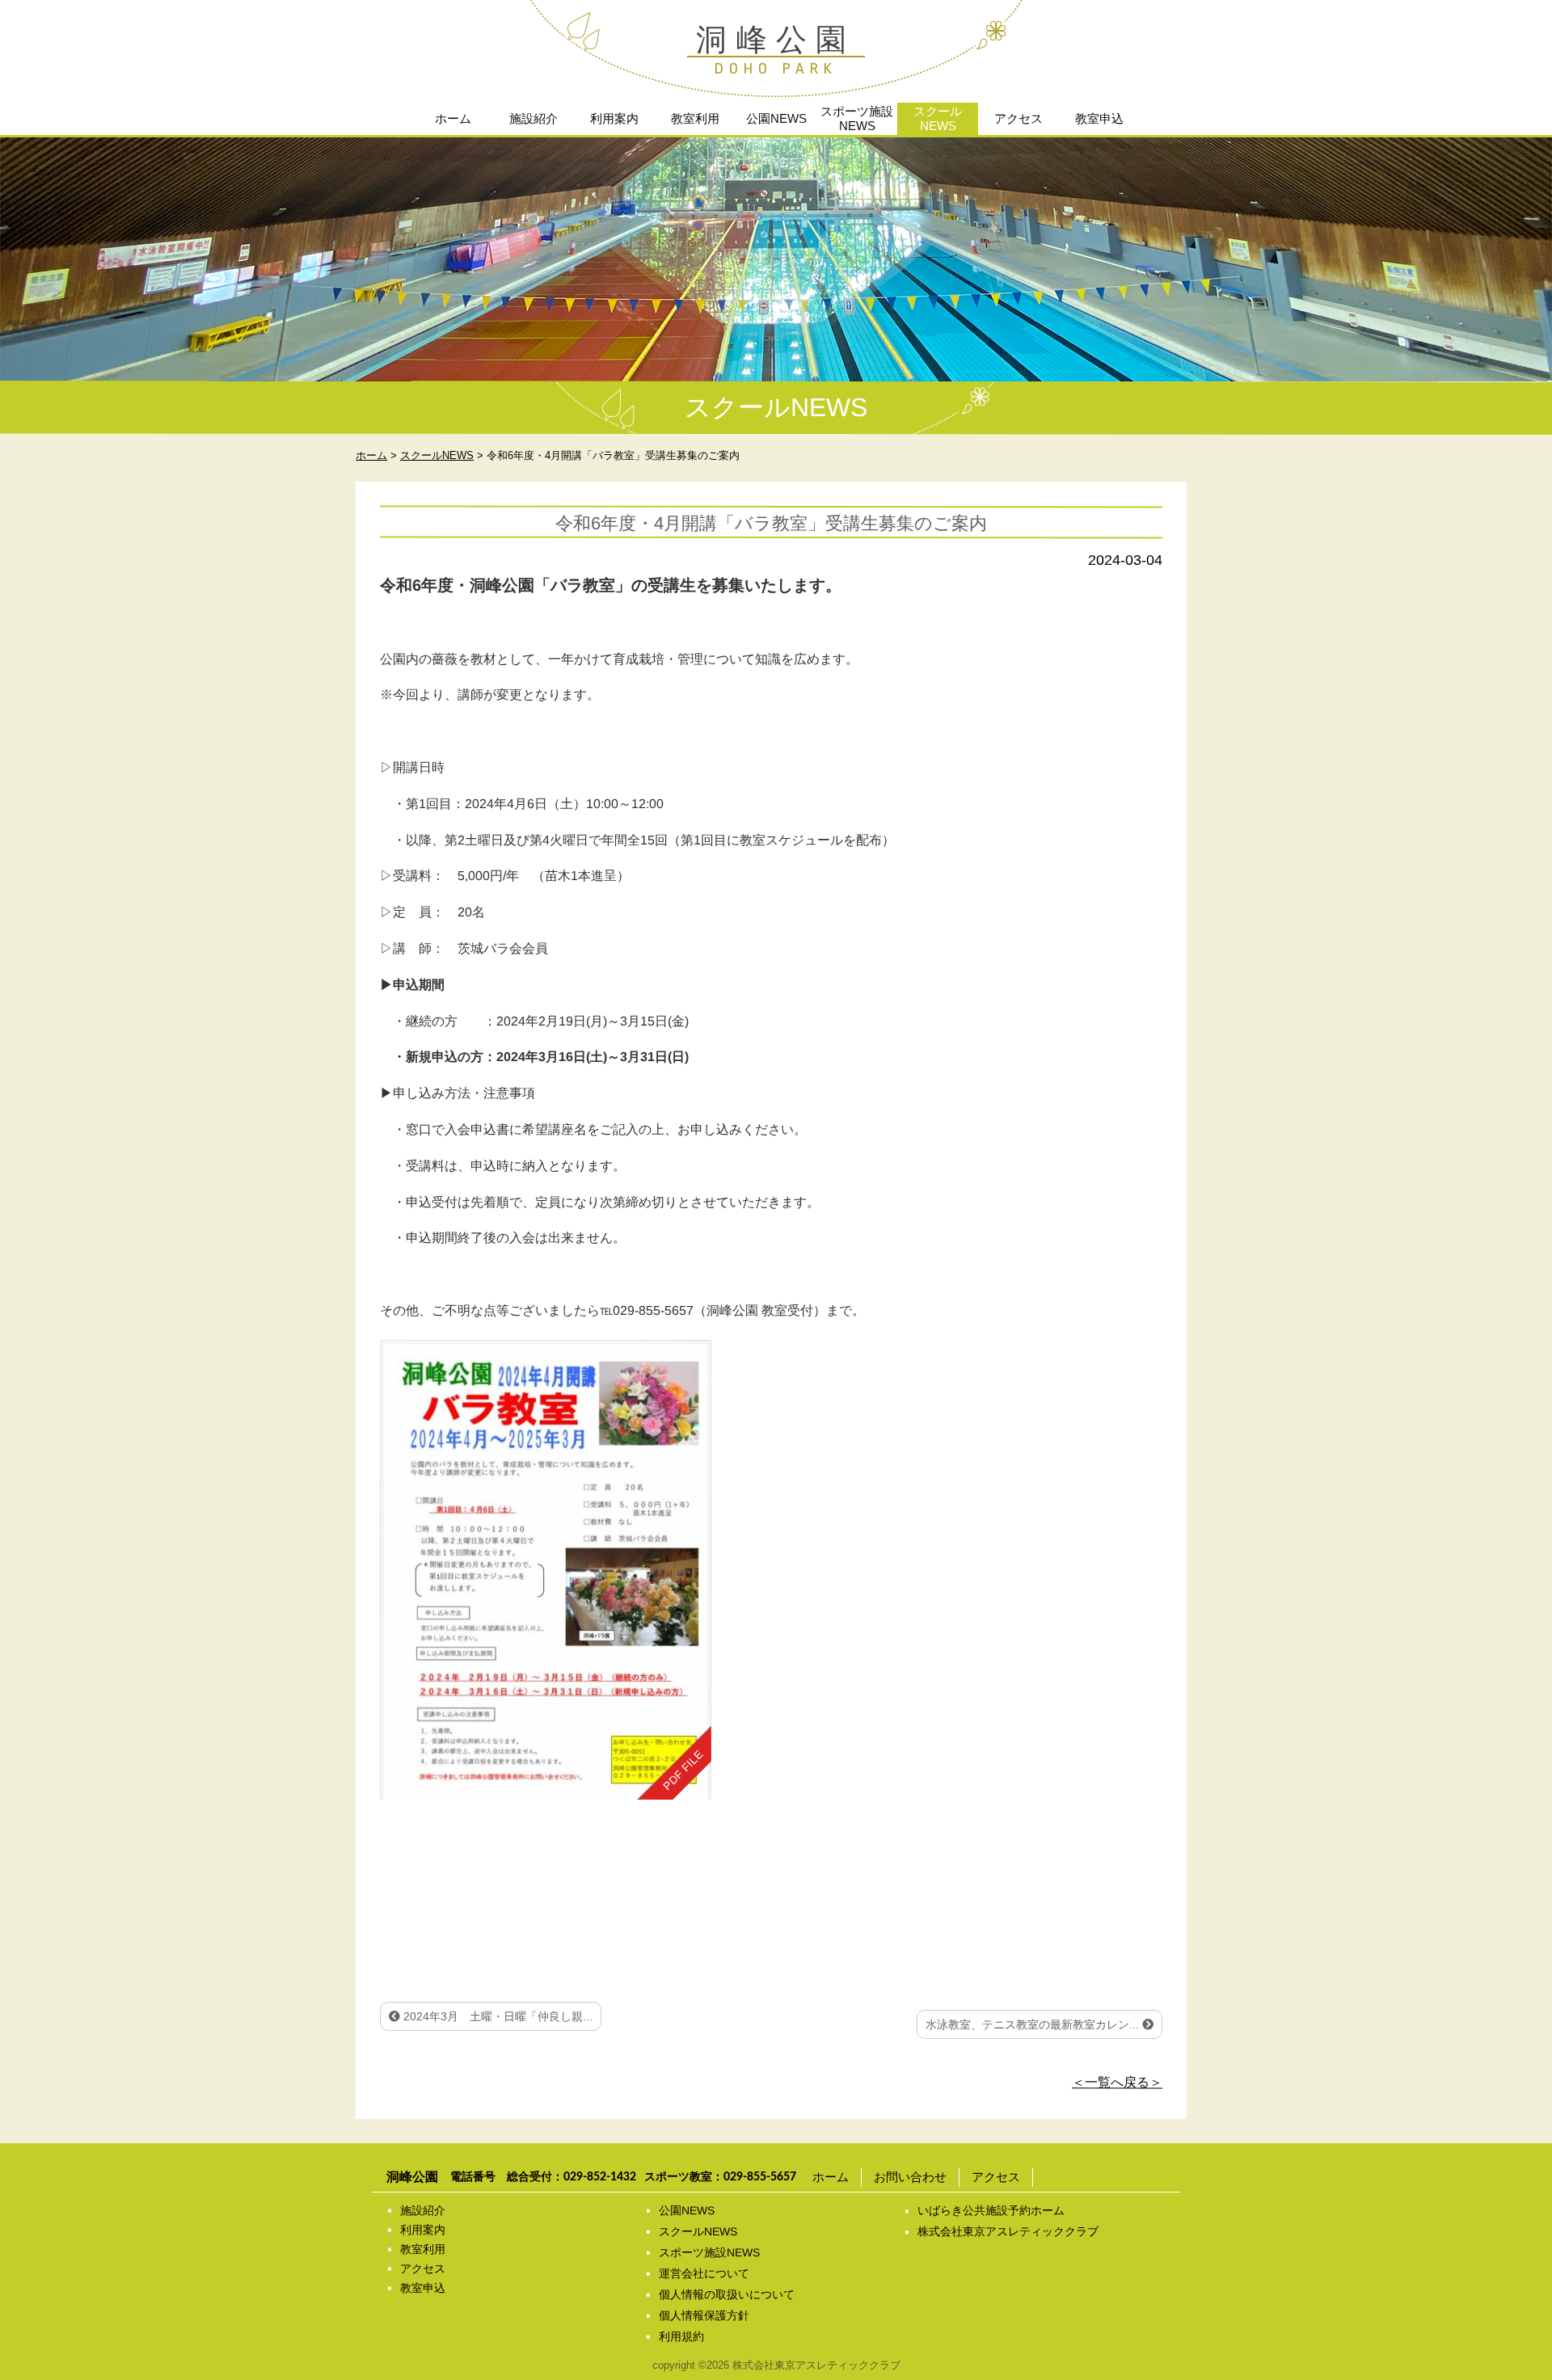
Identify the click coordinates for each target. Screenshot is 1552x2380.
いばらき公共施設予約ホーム (991, 2210)
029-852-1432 (600, 2177)
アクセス (1018, 118)
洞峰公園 (776, 40)
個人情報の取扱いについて (727, 2294)
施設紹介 (533, 118)
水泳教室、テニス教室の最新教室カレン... (1034, 2024)
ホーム (453, 118)
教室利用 (695, 118)
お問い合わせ (910, 2177)
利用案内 (614, 118)
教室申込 (1099, 118)
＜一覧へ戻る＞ (1117, 2082)
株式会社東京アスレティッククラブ (1008, 2231)
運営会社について (704, 2273)
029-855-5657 (760, 2177)
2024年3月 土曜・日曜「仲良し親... (496, 2016)
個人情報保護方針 (704, 2315)
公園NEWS (776, 118)
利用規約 (681, 2336)
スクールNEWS (938, 118)
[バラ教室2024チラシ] (546, 1569)
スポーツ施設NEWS (857, 118)
